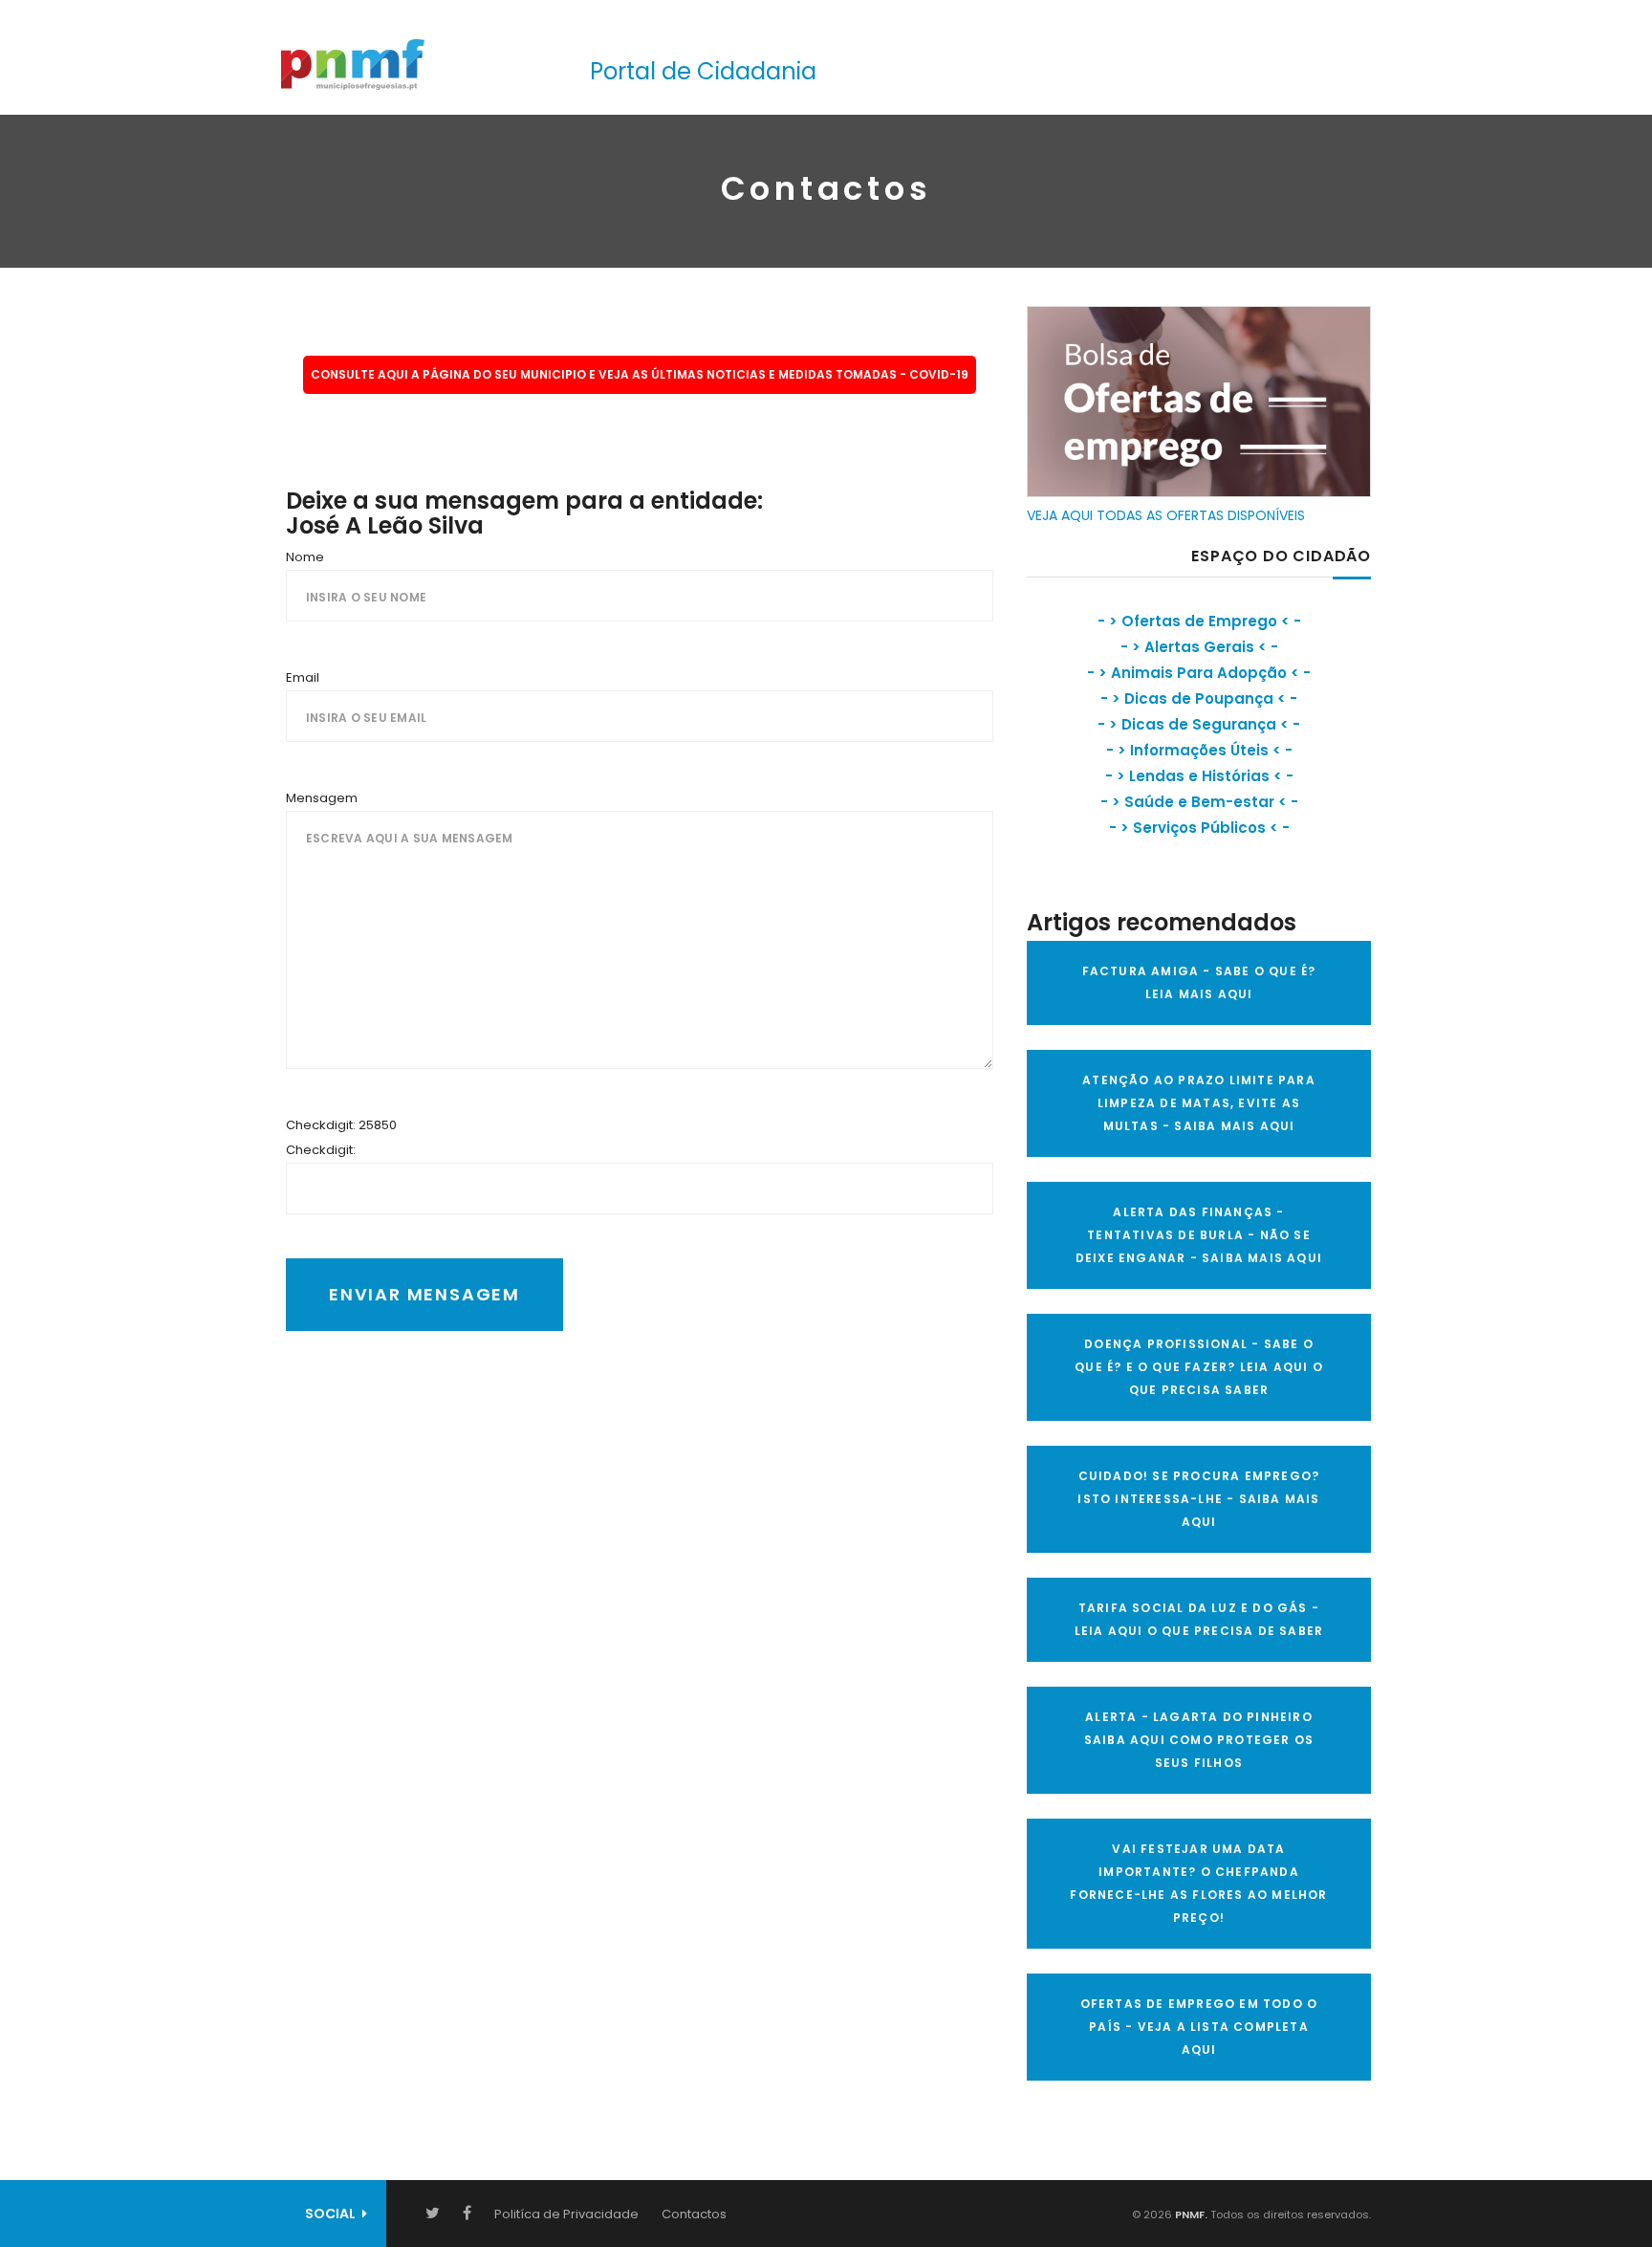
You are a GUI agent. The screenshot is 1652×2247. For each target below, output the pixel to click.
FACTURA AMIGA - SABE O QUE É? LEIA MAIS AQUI (1199, 982)
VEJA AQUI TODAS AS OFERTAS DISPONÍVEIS (1166, 515)
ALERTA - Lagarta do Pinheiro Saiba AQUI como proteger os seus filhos (1199, 1740)
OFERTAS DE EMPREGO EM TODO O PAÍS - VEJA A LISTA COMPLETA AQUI (1199, 2027)
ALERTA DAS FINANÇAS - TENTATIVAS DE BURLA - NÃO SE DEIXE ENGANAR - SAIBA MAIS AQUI (1199, 1235)
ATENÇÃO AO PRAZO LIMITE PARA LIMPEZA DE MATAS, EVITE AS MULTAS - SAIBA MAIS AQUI (1199, 1103)
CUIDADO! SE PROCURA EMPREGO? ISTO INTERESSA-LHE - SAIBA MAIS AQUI (1198, 1499)
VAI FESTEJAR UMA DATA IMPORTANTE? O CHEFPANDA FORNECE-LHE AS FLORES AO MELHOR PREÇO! (1198, 1883)
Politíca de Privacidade (566, 2214)
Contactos (694, 2214)
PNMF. (1190, 2214)
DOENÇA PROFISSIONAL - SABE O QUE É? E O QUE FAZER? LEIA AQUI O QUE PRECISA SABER (1199, 1367)
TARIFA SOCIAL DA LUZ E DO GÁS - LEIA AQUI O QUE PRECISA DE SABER (1199, 1619)
